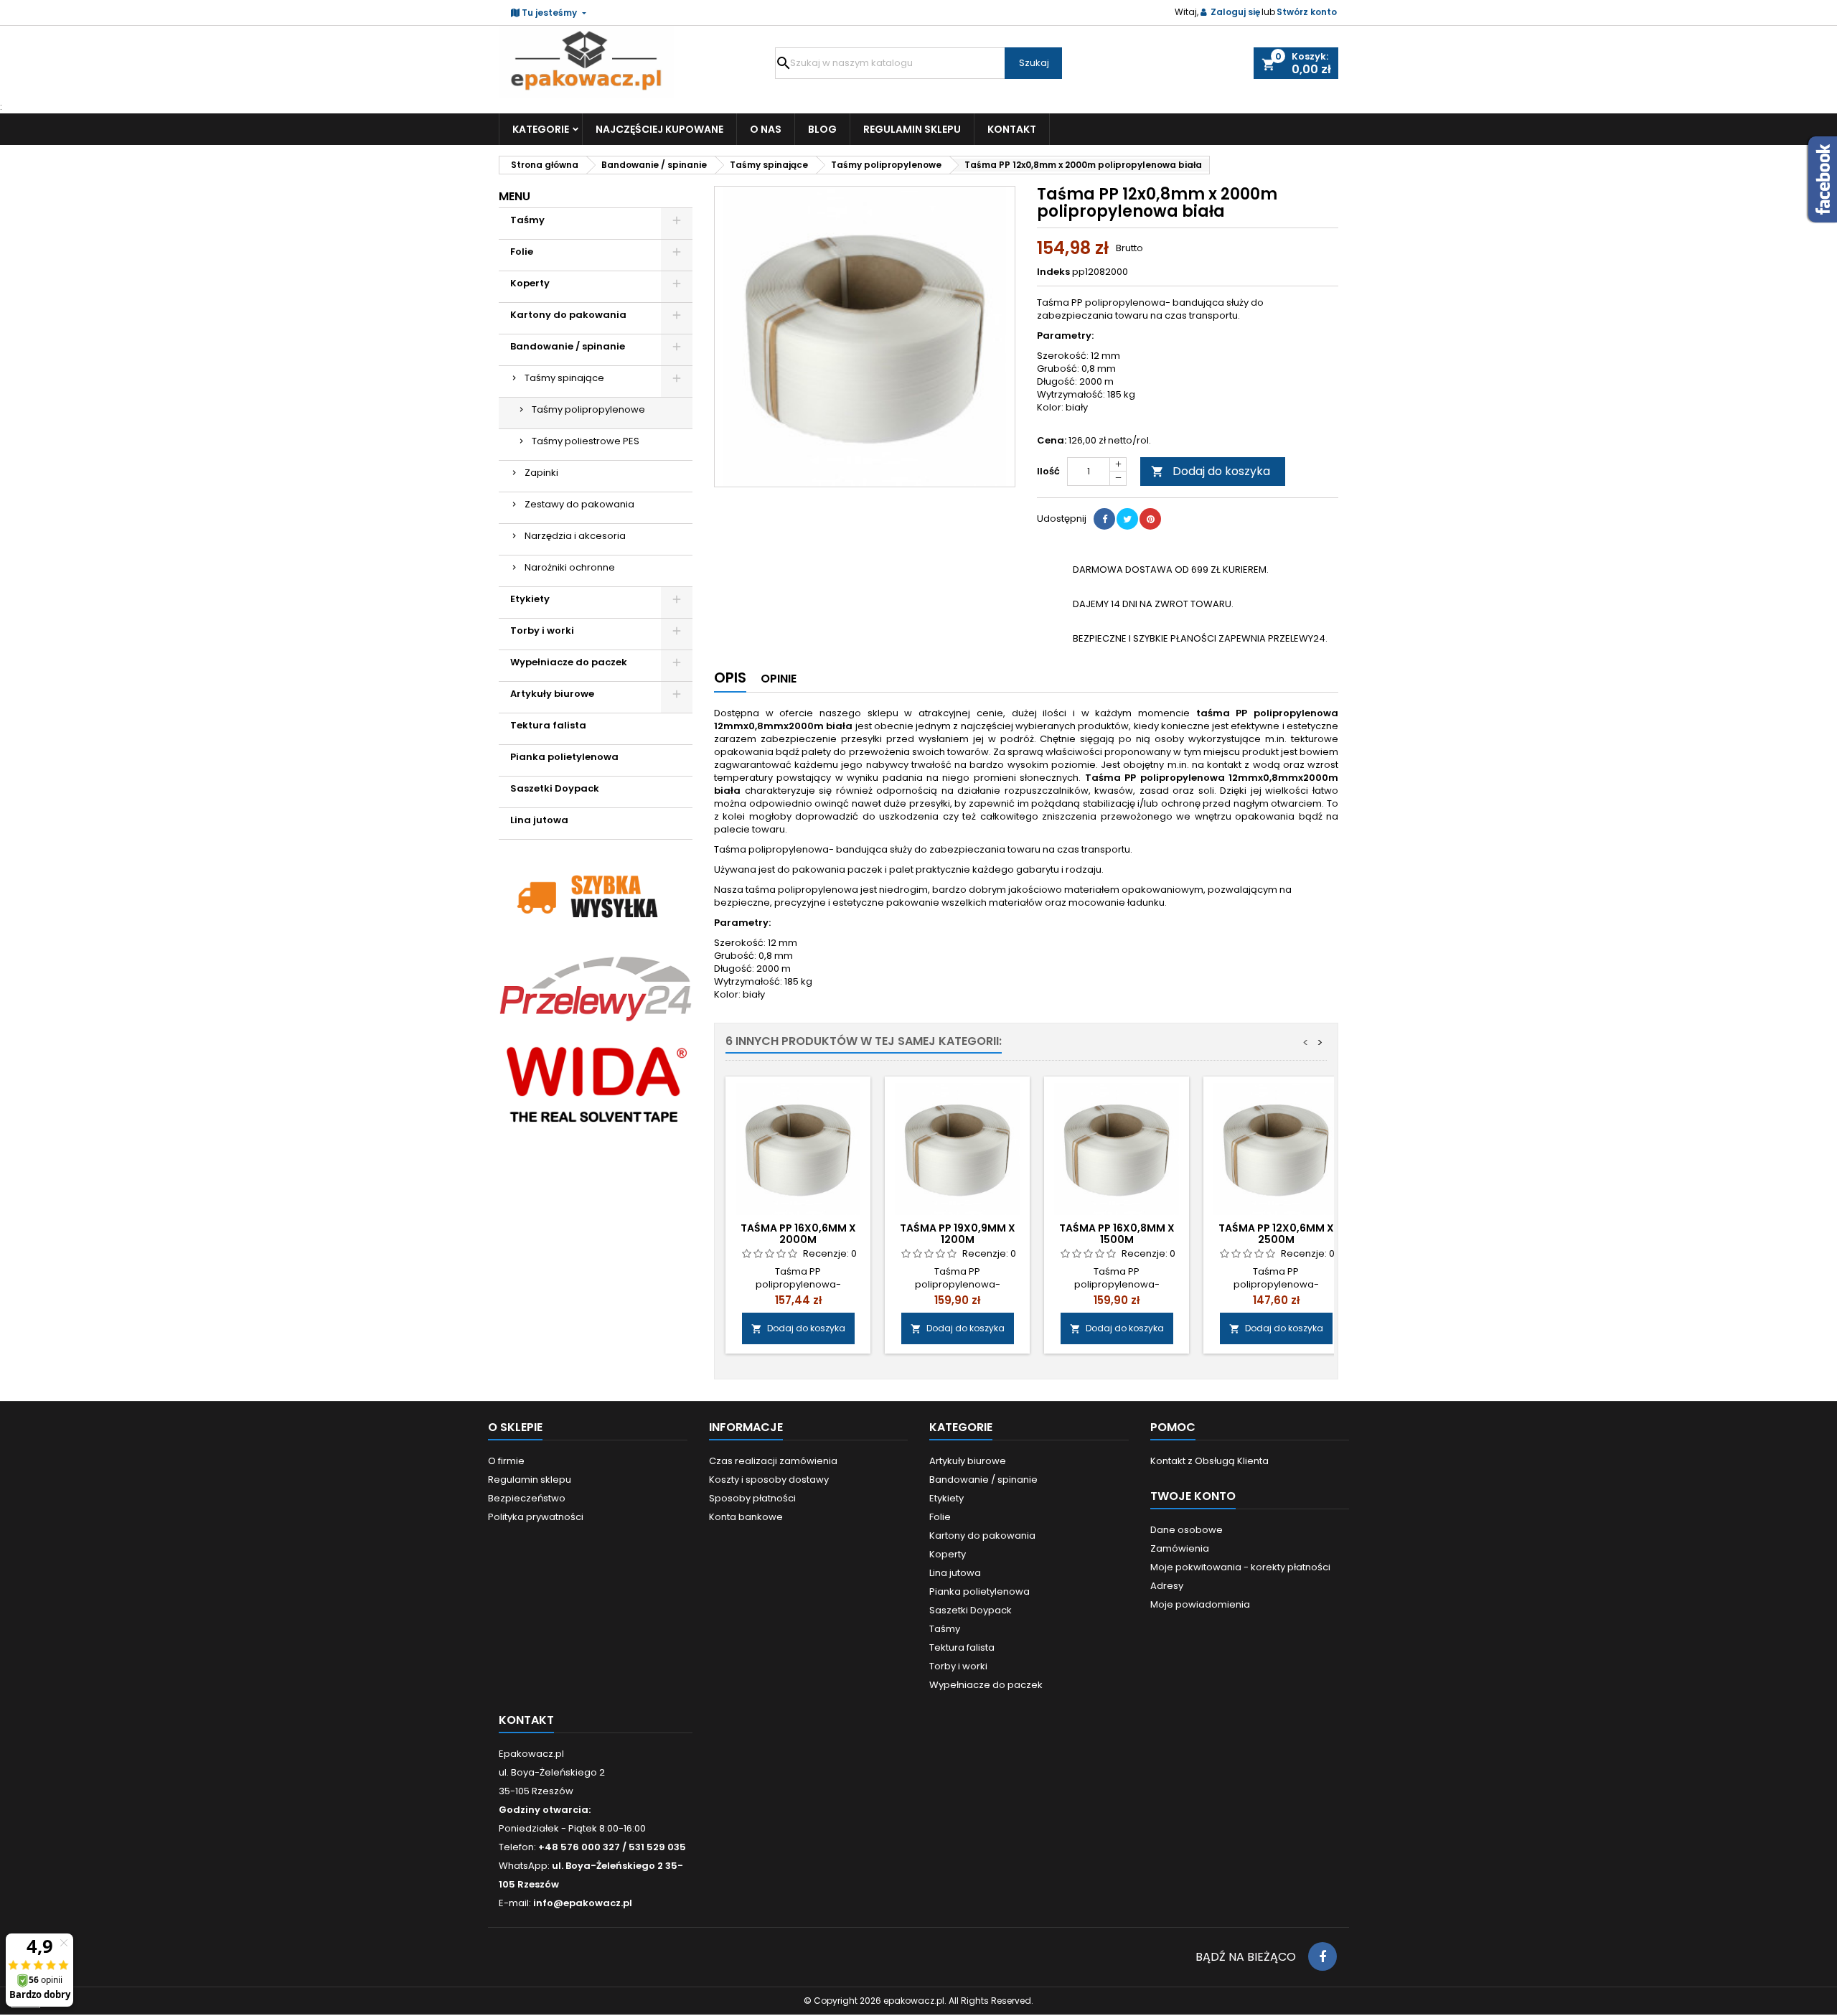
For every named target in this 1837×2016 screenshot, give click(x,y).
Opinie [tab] (779, 679)
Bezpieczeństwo (527, 1498)
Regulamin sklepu (912, 129)
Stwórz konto (1307, 12)
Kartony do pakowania (568, 315)
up (1118, 465)
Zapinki (541, 473)
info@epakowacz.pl (583, 1903)
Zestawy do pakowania (579, 504)
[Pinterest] (1150, 519)
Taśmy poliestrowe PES (586, 441)
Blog (822, 129)
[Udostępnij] (1104, 519)
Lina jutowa (539, 820)
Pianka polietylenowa (564, 757)
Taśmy (527, 220)
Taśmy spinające (564, 378)
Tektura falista (548, 725)
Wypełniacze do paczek (569, 662)
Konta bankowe (746, 1517)
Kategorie (541, 129)
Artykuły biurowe (552, 694)
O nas (766, 129)
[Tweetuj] (1127, 519)
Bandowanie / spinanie (568, 346)
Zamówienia (1180, 1548)
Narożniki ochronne (570, 567)
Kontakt (1012, 129)
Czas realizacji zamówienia (773, 1461)
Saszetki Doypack (555, 788)
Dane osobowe (1187, 1530)
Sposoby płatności (752, 1498)
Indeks (1053, 272)
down (1118, 478)
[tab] (730, 681)
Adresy (1167, 1586)
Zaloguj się (1235, 12)
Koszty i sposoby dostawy (769, 1480)
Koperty (530, 283)
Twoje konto (1193, 1496)
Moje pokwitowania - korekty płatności (1240, 1567)
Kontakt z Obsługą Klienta (1209, 1461)
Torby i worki (542, 630)
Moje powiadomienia (1200, 1604)
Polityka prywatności (536, 1517)
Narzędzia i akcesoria (575, 536)
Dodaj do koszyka (1211, 471)
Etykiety (530, 599)
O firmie (506, 1461)
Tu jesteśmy (549, 13)
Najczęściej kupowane (659, 129)
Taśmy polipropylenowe (588, 409)
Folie (522, 252)
